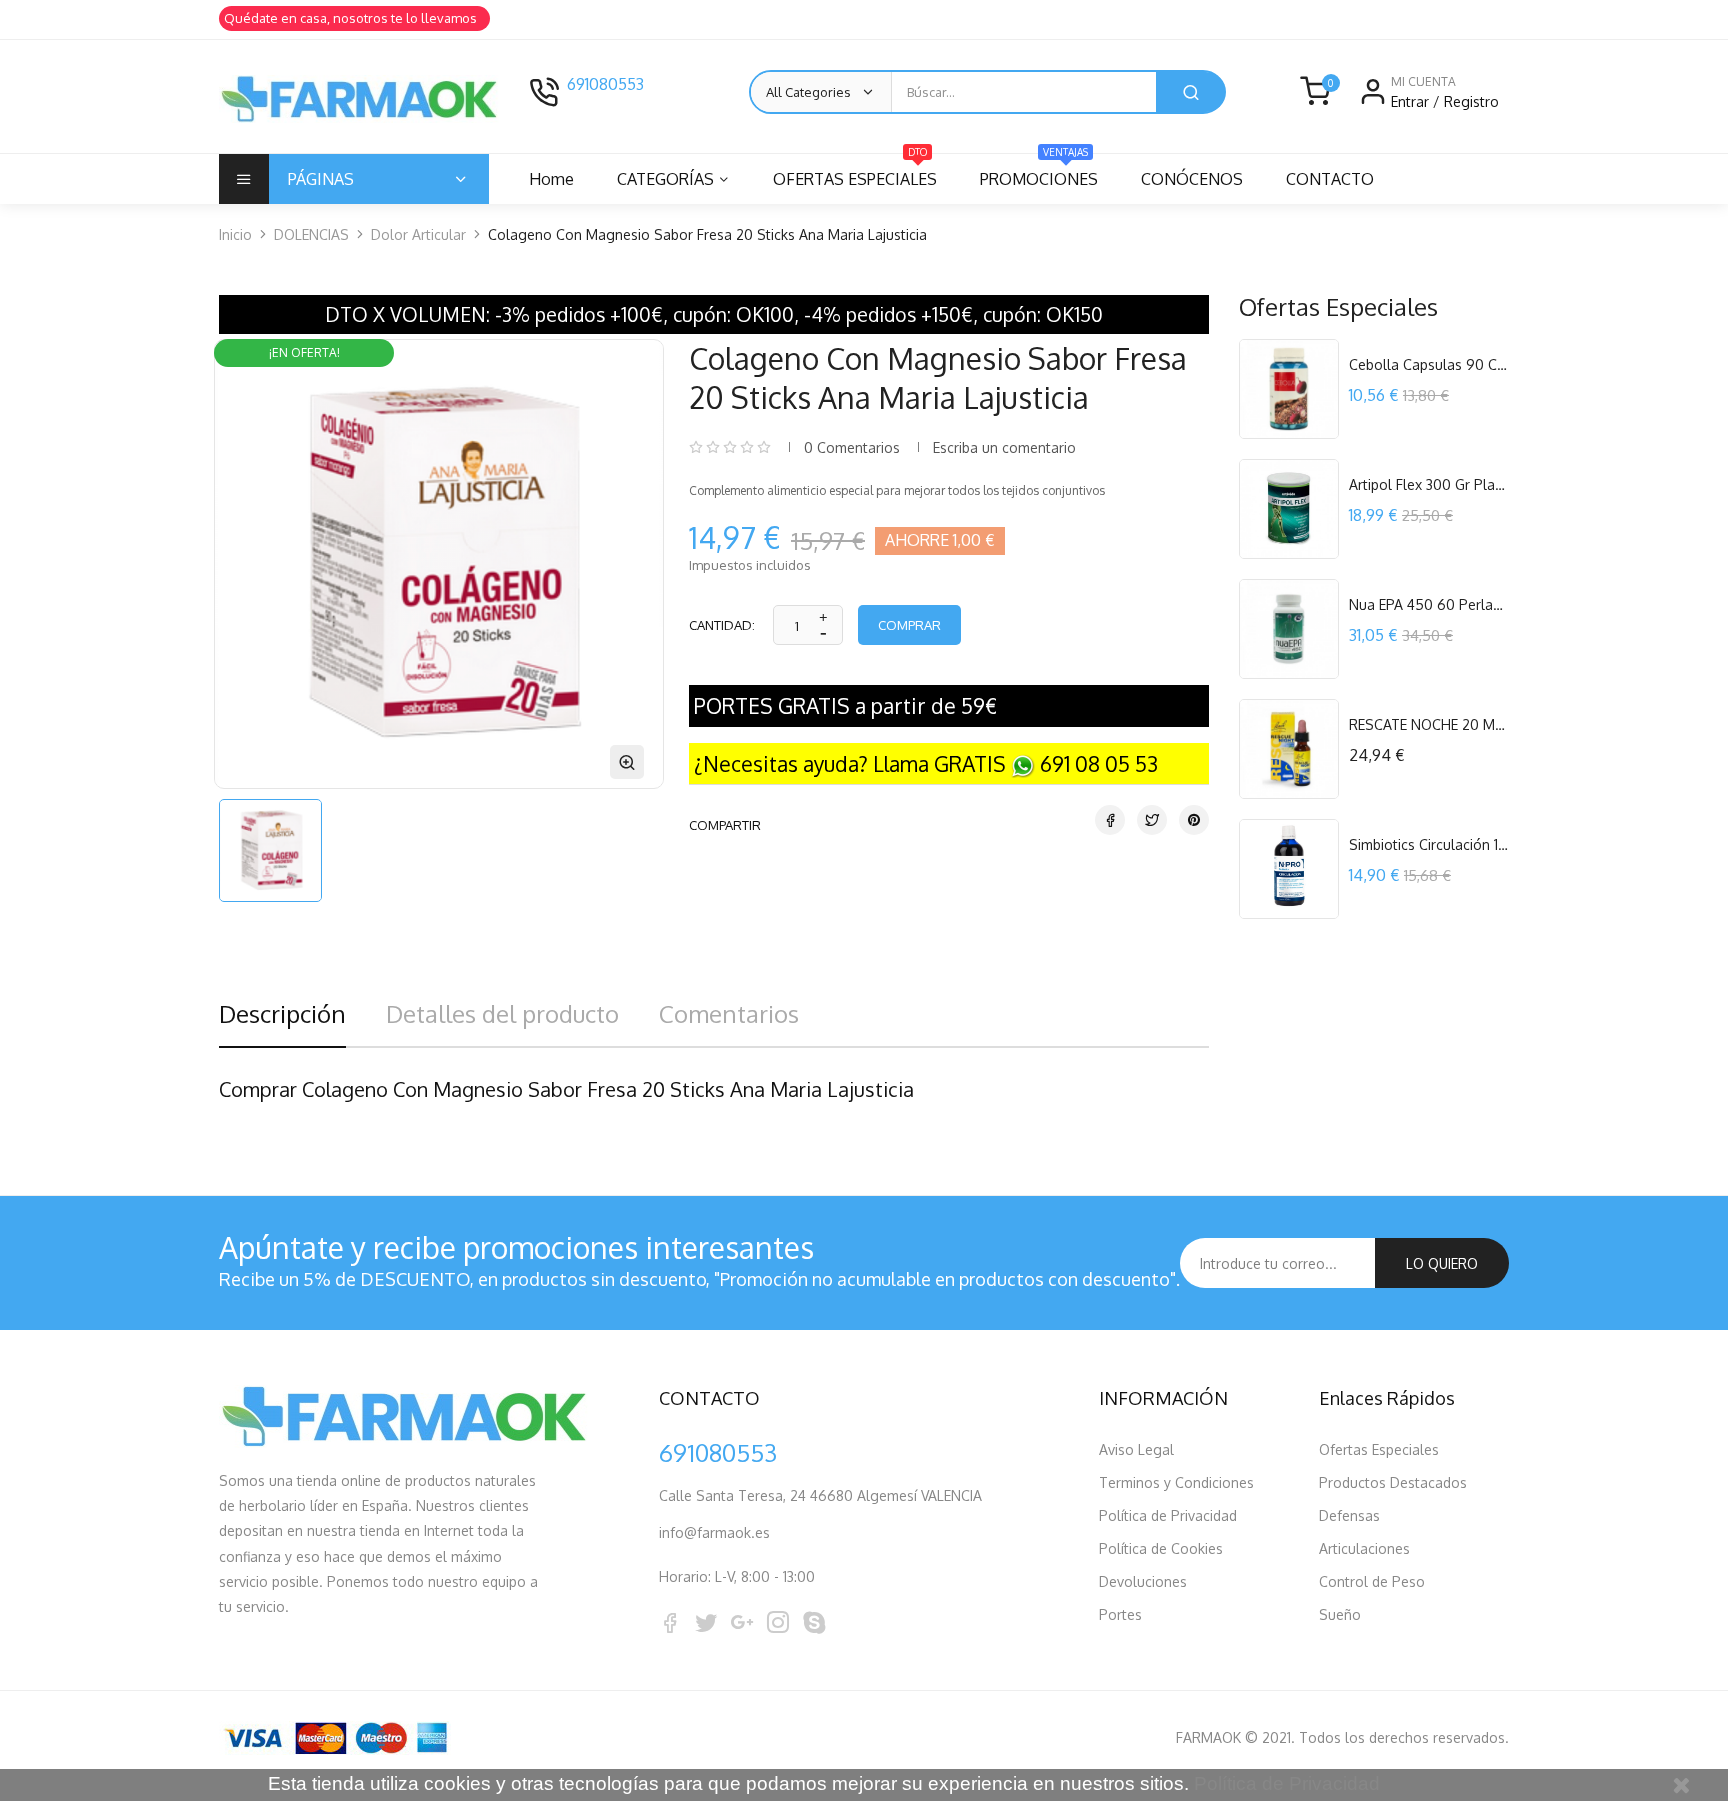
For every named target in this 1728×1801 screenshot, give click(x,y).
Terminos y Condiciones (1176, 1482)
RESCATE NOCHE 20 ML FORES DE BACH (1429, 724)
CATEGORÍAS (665, 179)
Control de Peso (1372, 1581)
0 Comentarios (852, 447)
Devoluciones (1143, 1581)
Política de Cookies (1161, 1548)
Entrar (1412, 101)
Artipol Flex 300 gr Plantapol (1429, 484)
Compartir (1110, 820)
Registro (1471, 101)
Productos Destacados (1393, 1482)
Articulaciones (1364, 1548)
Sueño (1340, 1614)
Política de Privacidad (1168, 1515)
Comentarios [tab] (729, 1013)
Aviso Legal (1136, 1449)
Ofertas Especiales (1379, 1449)
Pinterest (1194, 820)
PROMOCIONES (1039, 171)
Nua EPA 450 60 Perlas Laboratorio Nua (1429, 604)
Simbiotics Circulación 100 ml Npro (1429, 844)
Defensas (1349, 1515)
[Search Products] (1191, 92)
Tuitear (1152, 820)
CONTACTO (1330, 179)
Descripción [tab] (282, 1013)
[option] (270, 850)
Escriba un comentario (1004, 447)
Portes (1120, 1614)
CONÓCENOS (1192, 179)
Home (551, 179)
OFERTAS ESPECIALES (855, 171)
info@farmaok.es (714, 1532)
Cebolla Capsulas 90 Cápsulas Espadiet (1429, 364)
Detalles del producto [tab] (502, 1013)
